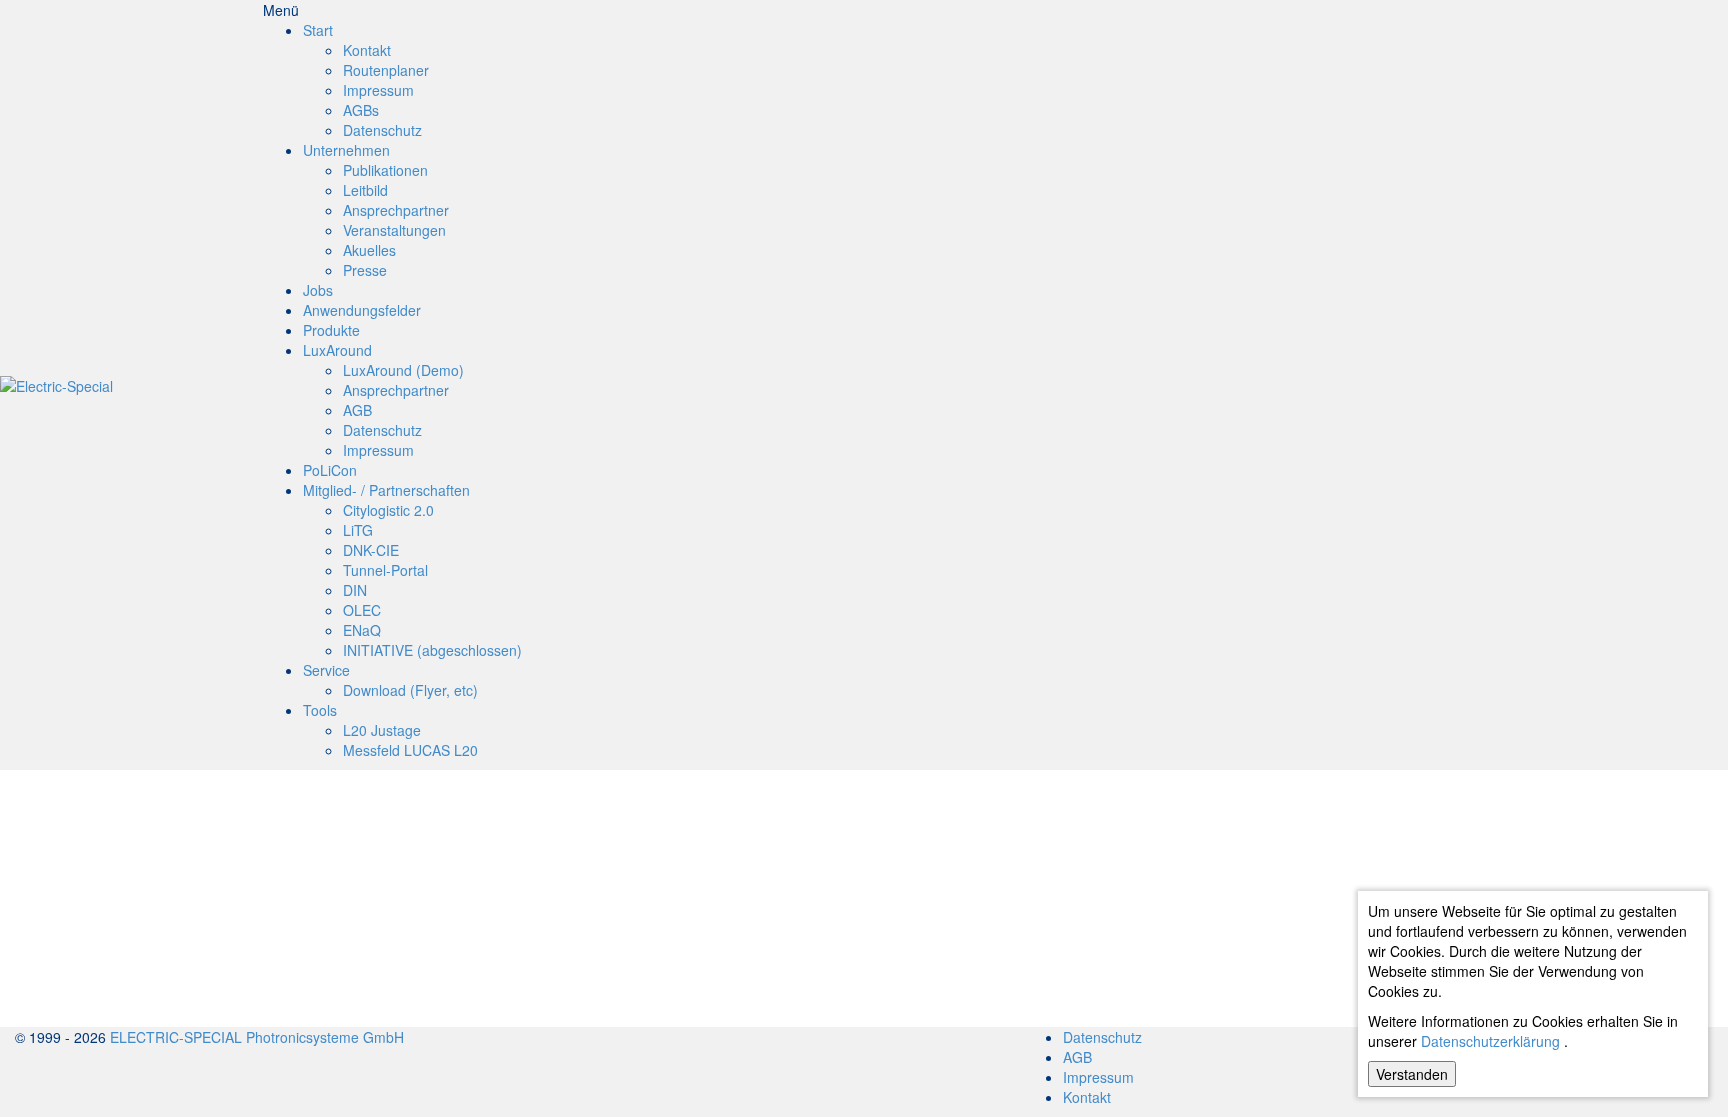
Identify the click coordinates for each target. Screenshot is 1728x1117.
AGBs (361, 110)
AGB (357, 410)
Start (318, 30)
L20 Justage (382, 730)
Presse (365, 270)
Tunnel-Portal (385, 570)
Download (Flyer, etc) (410, 690)
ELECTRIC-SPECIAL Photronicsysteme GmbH (257, 1037)
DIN (355, 590)
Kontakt (367, 50)
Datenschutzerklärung (1490, 1041)
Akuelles (369, 250)
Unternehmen (346, 150)
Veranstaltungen (394, 230)
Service (326, 670)
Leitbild (365, 190)
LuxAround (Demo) (403, 370)
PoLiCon (330, 470)
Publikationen (385, 170)
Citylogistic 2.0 (388, 510)
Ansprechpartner (396, 210)
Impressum (378, 90)
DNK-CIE (371, 550)
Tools (320, 710)
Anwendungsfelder (362, 310)
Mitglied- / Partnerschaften (386, 490)
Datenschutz (382, 130)
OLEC (362, 610)
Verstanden (1412, 1074)
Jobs (318, 290)
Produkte (331, 330)
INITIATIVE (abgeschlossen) (432, 650)
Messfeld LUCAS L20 (410, 750)
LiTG (358, 530)
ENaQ (362, 630)
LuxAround (337, 350)
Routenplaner (386, 70)
